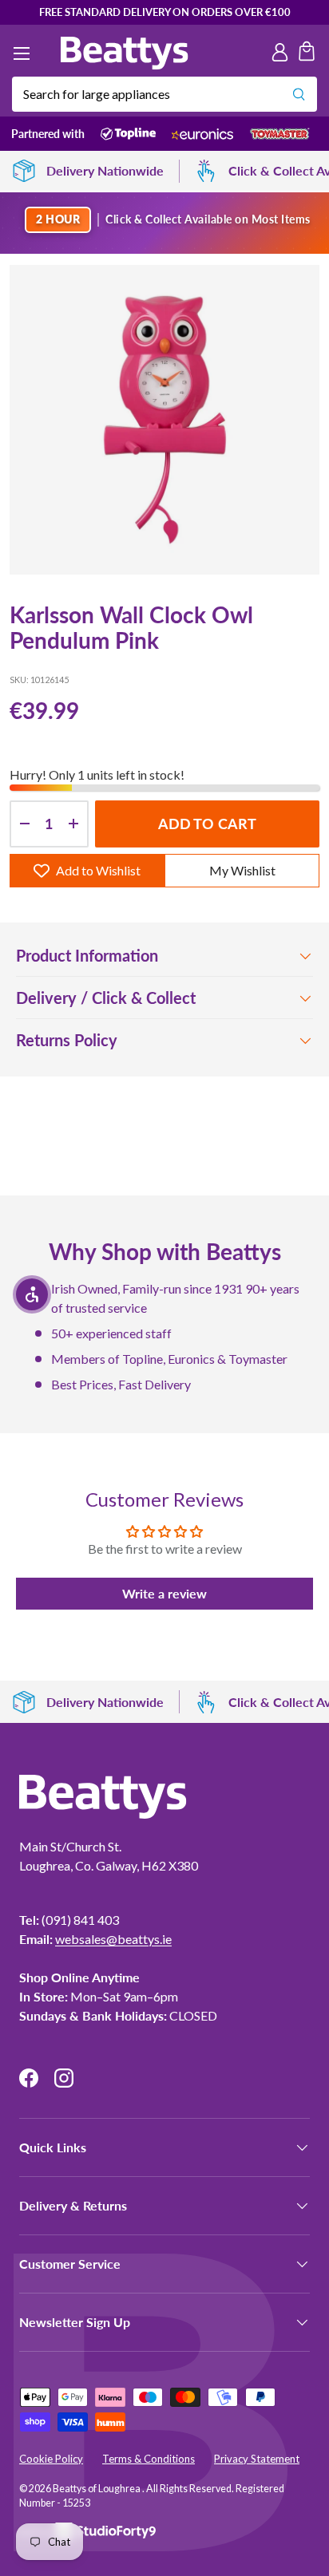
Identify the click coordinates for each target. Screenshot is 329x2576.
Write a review (164, 1593)
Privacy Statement (257, 2459)
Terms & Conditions (149, 2459)
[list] (164, 420)
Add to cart (208, 824)
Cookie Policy (51, 2459)
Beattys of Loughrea (97, 2489)
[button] (307, 53)
